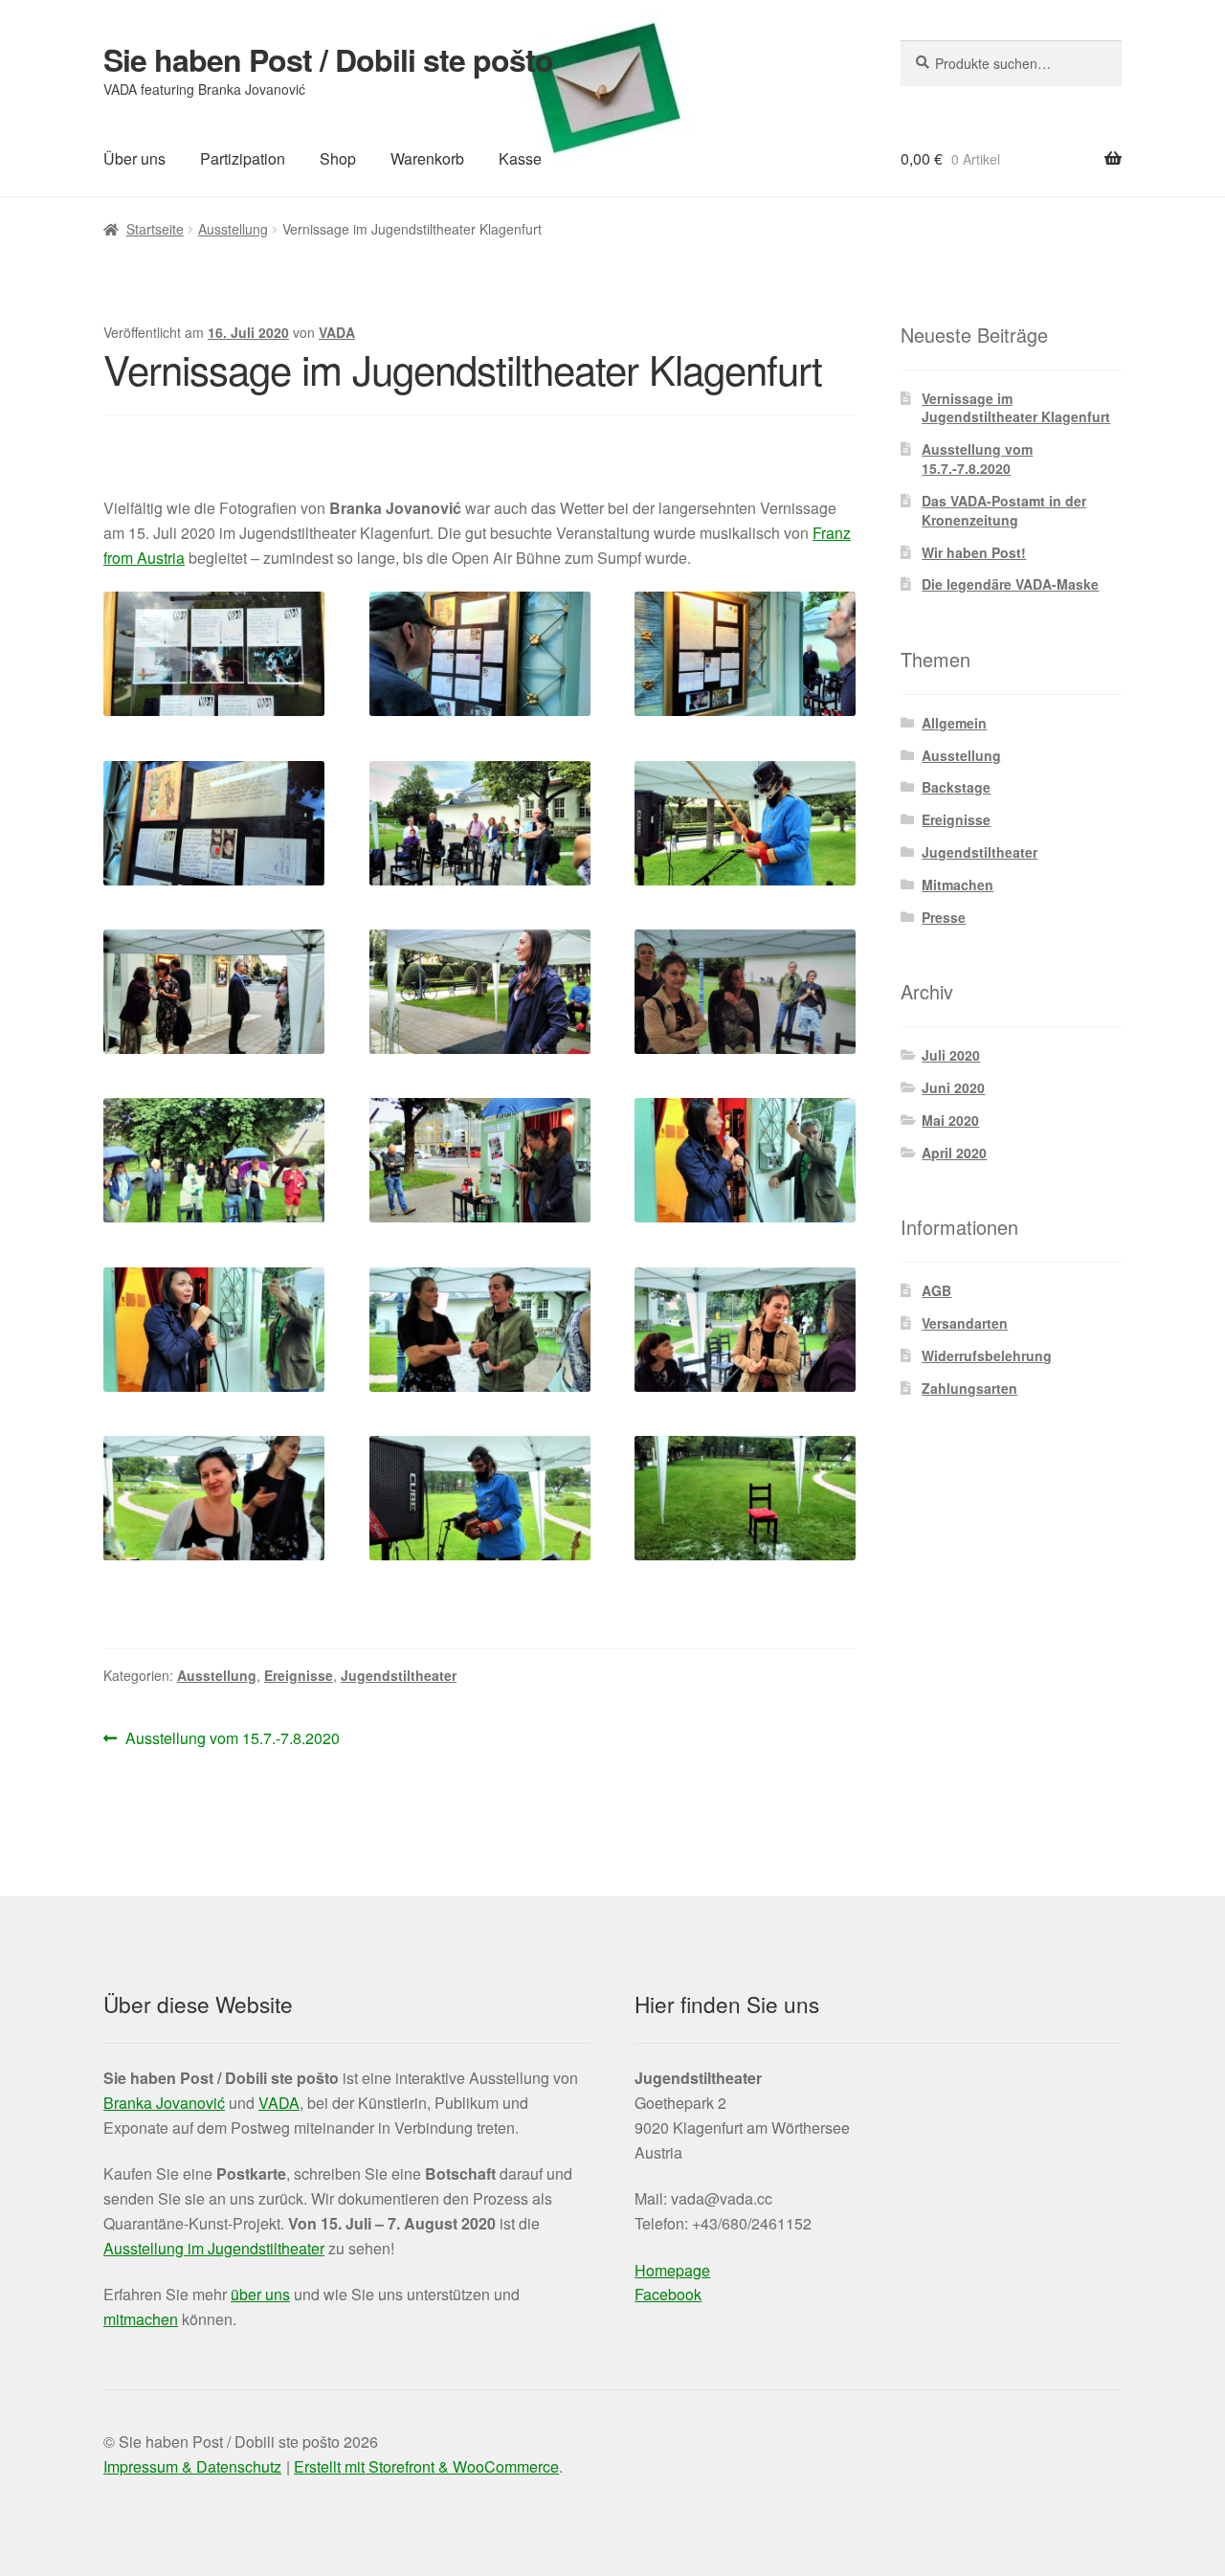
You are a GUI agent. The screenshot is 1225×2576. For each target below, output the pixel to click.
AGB (936, 1290)
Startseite (155, 229)
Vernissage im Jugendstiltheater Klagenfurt (1016, 408)
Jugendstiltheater (399, 1675)
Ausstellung (233, 229)
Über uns (134, 158)
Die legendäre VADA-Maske (1010, 584)
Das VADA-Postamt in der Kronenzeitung (1004, 510)
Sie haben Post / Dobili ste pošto (328, 59)
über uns (260, 2294)
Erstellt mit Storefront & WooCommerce (426, 2466)
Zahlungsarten (969, 1388)
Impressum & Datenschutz (192, 2466)
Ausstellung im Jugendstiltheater (214, 2248)
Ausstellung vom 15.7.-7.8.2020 (232, 1739)
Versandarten (965, 1323)
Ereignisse (299, 1675)
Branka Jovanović (164, 2103)
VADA (337, 332)
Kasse (520, 158)
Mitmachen (958, 885)
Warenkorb (427, 158)
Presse (944, 917)
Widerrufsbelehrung (987, 1355)
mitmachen (141, 2319)
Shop (338, 158)
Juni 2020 (953, 1087)
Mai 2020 (950, 1120)
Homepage (672, 2270)
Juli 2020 (951, 1055)
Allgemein (954, 723)
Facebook (668, 2294)
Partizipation (243, 158)
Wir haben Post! (974, 552)
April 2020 (954, 1153)
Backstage (956, 787)
